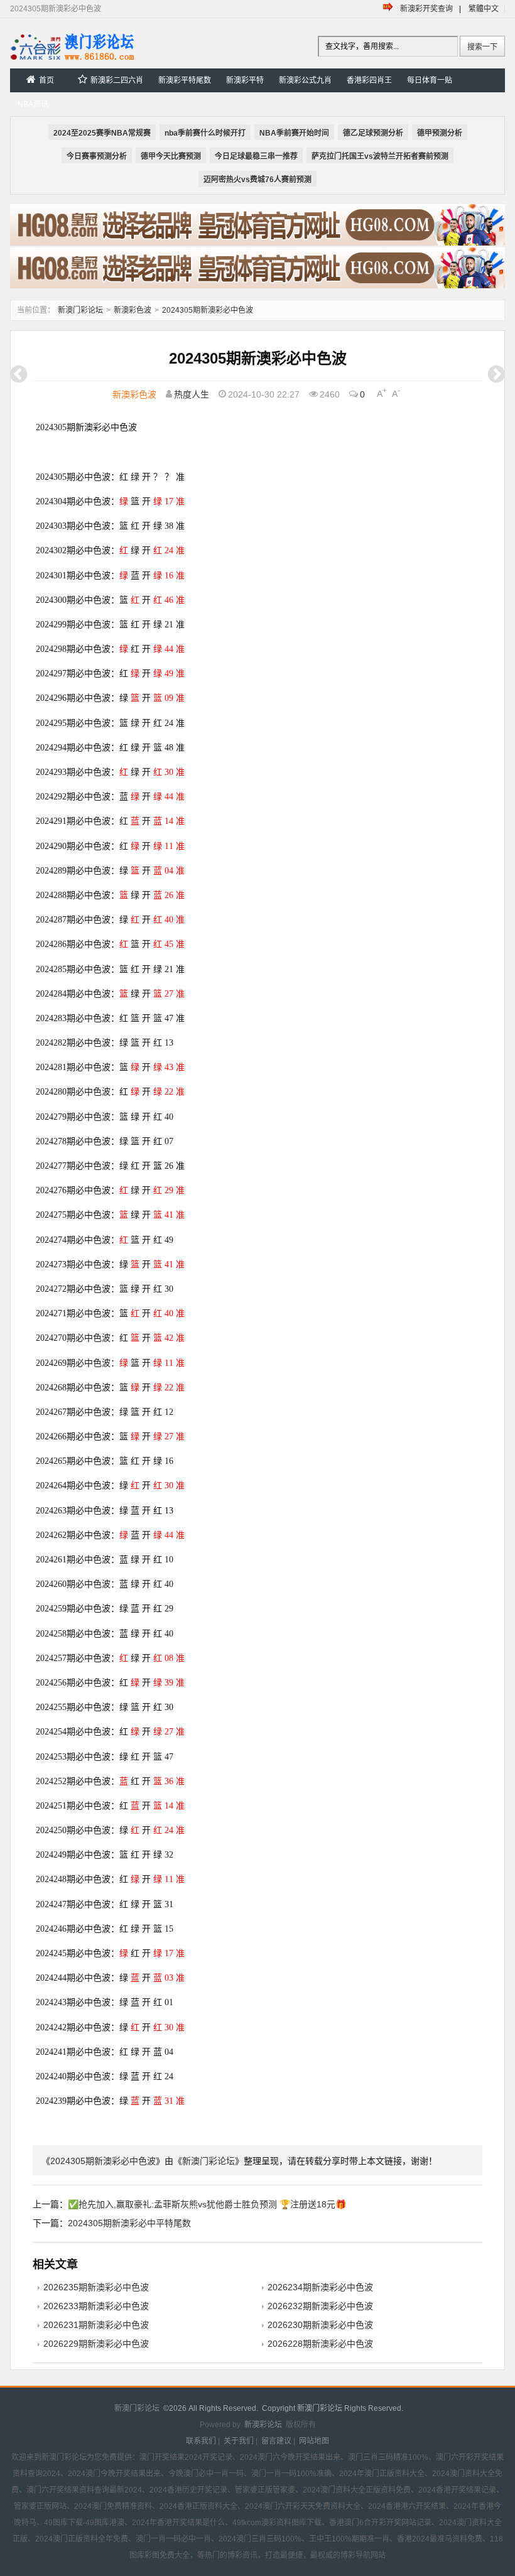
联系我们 (201, 2441)
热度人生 (192, 394)
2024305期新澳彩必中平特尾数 (129, 2223)
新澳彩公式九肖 (305, 80)
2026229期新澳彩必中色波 (96, 2344)
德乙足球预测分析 (373, 133)
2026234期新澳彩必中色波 (320, 2287)
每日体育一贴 (430, 80)
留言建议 (276, 2441)
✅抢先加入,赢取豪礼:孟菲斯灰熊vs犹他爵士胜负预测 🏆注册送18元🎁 (207, 2204)
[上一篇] (19, 374)
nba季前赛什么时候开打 (205, 133)
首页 (46, 80)
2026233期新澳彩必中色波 (96, 2306)
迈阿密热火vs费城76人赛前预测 (257, 180)
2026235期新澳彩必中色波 (96, 2287)
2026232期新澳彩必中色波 (320, 2306)
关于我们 (239, 2441)
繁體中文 (484, 9)
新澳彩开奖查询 (426, 9)
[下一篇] (496, 374)
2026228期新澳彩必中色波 (320, 2344)
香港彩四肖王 (369, 80)
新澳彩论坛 (263, 2425)
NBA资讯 (33, 104)
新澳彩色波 (133, 310)
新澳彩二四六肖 (117, 80)
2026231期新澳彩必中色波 (96, 2325)
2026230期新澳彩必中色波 (320, 2325)
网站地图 (314, 2441)
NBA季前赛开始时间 (294, 133)
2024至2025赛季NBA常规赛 (102, 133)
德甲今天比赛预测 (171, 156)
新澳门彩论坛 (80, 310)
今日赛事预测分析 (97, 156)
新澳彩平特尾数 (185, 80)
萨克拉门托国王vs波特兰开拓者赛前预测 (380, 156)
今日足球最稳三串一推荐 (256, 156)
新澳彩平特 (245, 80)
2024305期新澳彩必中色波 (208, 310)
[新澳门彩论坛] (73, 59)
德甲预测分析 (440, 133)
